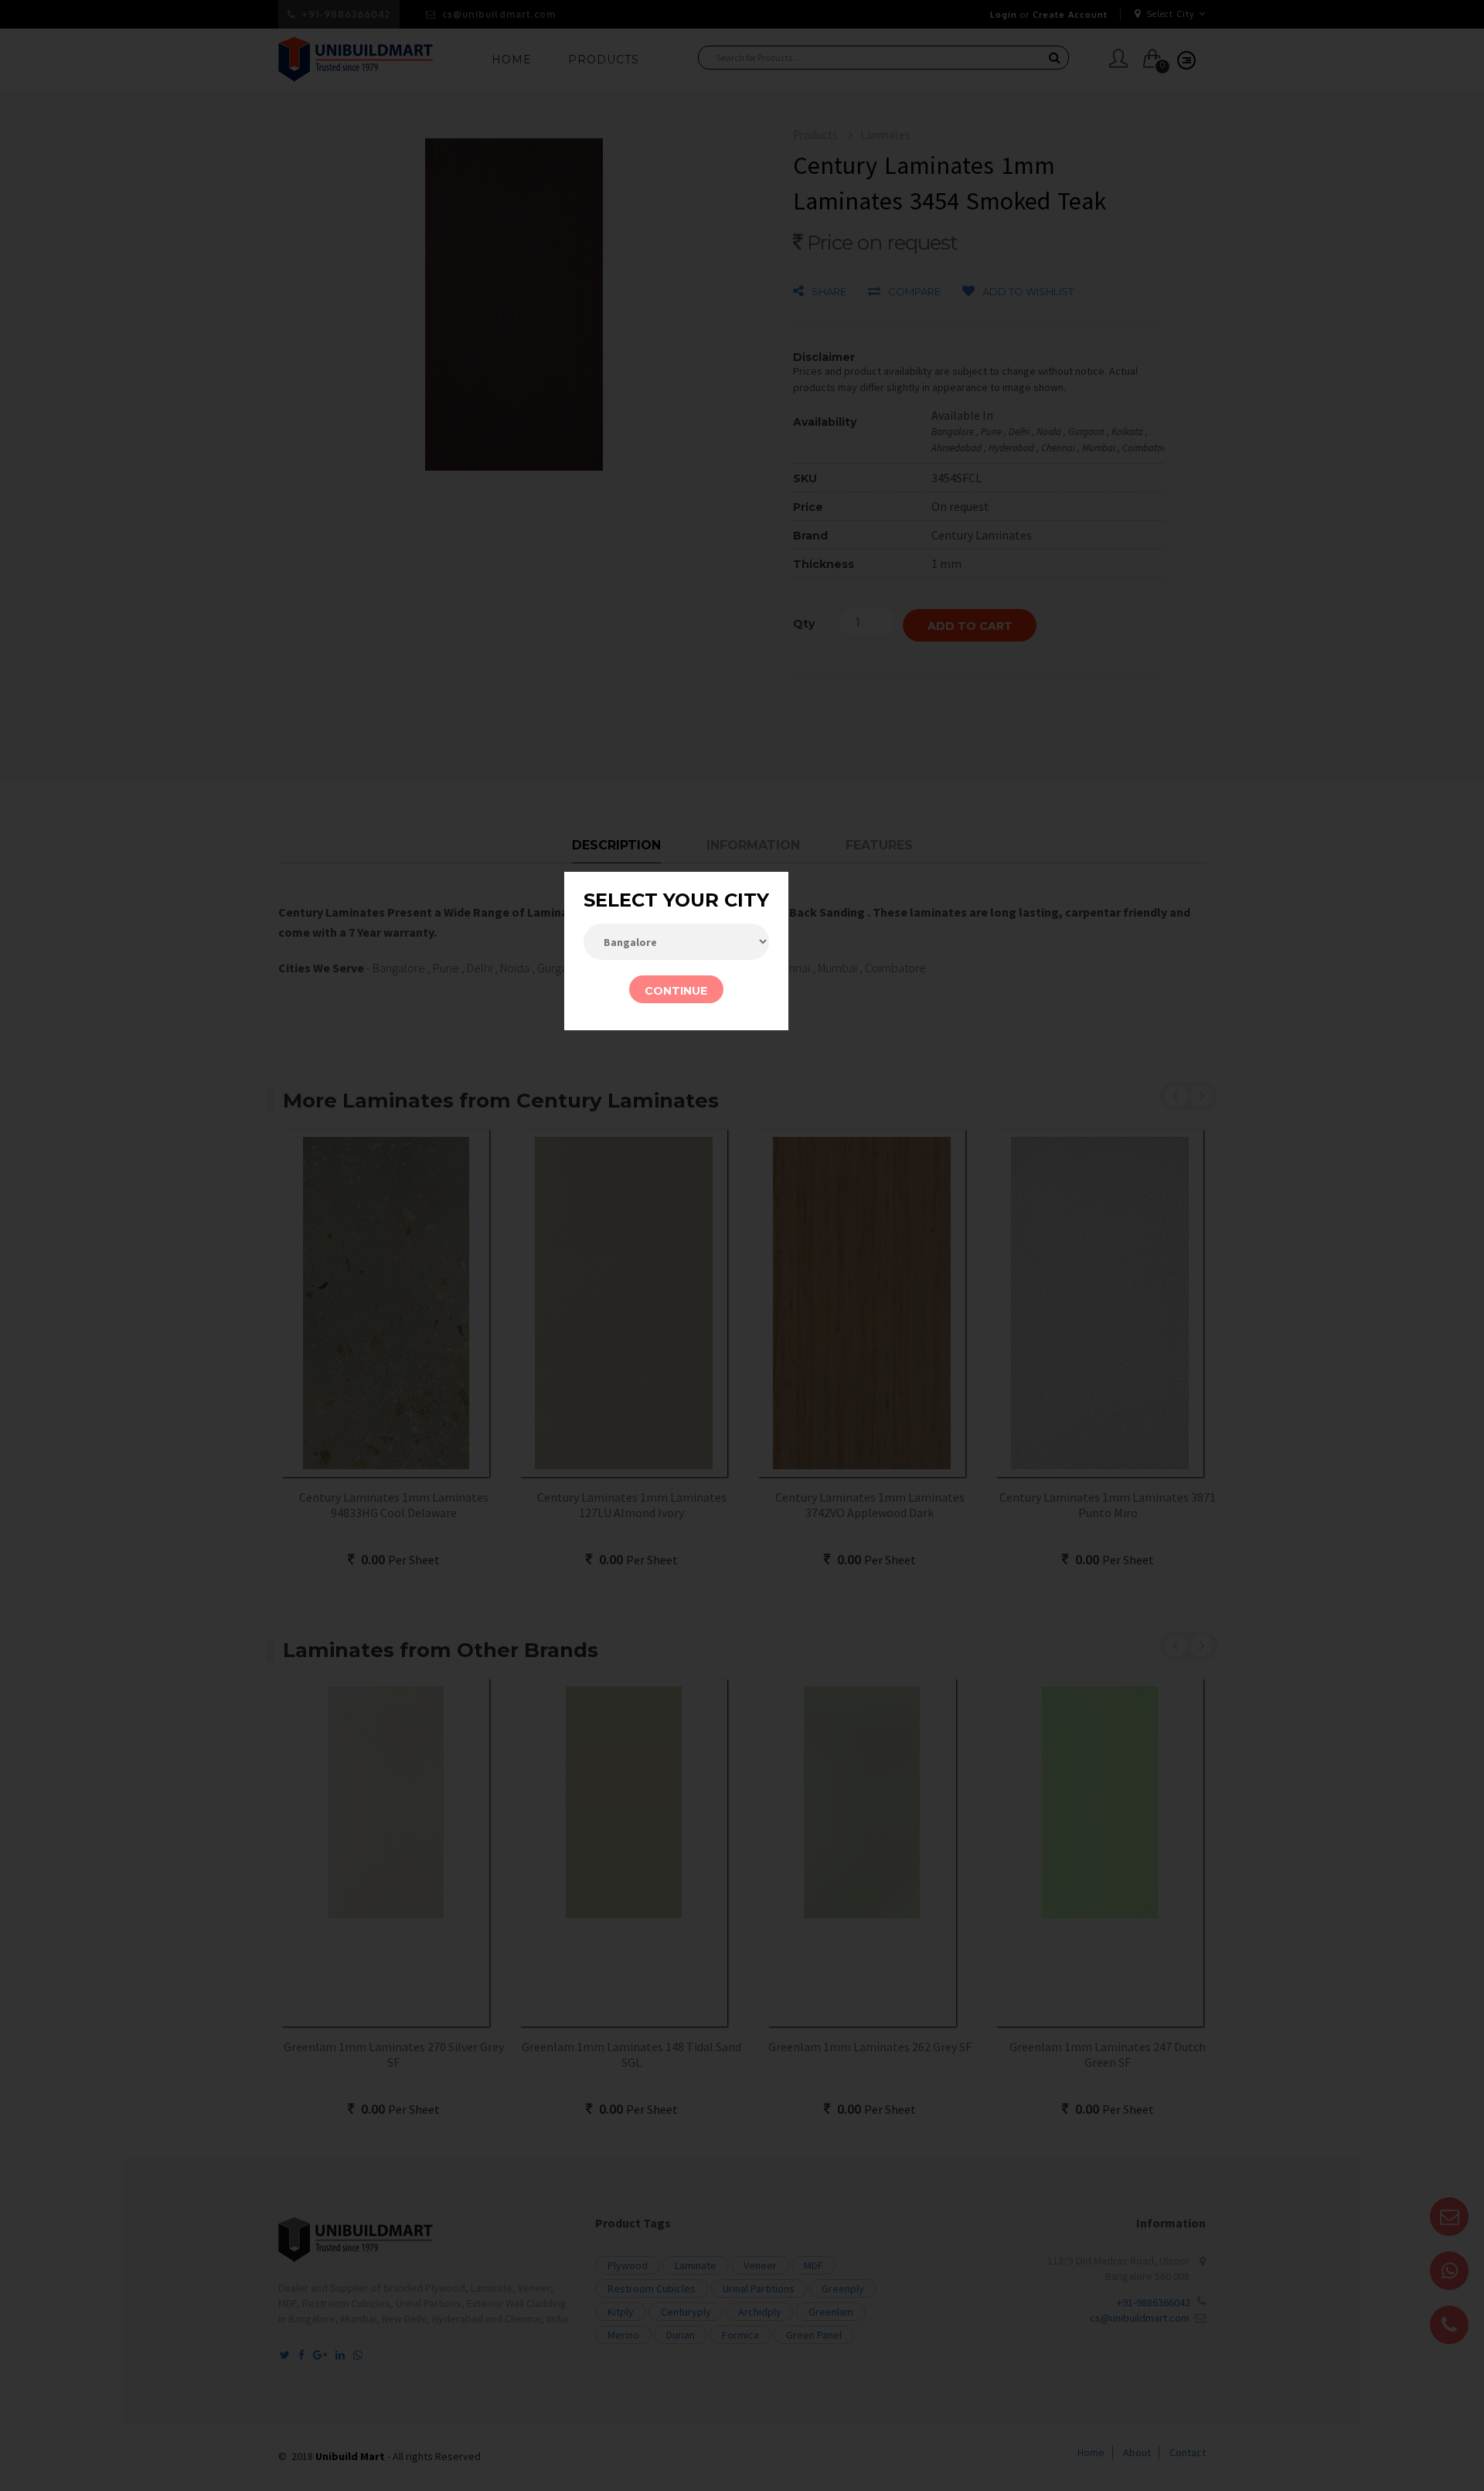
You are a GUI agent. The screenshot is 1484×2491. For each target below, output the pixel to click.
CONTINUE (676, 991)
